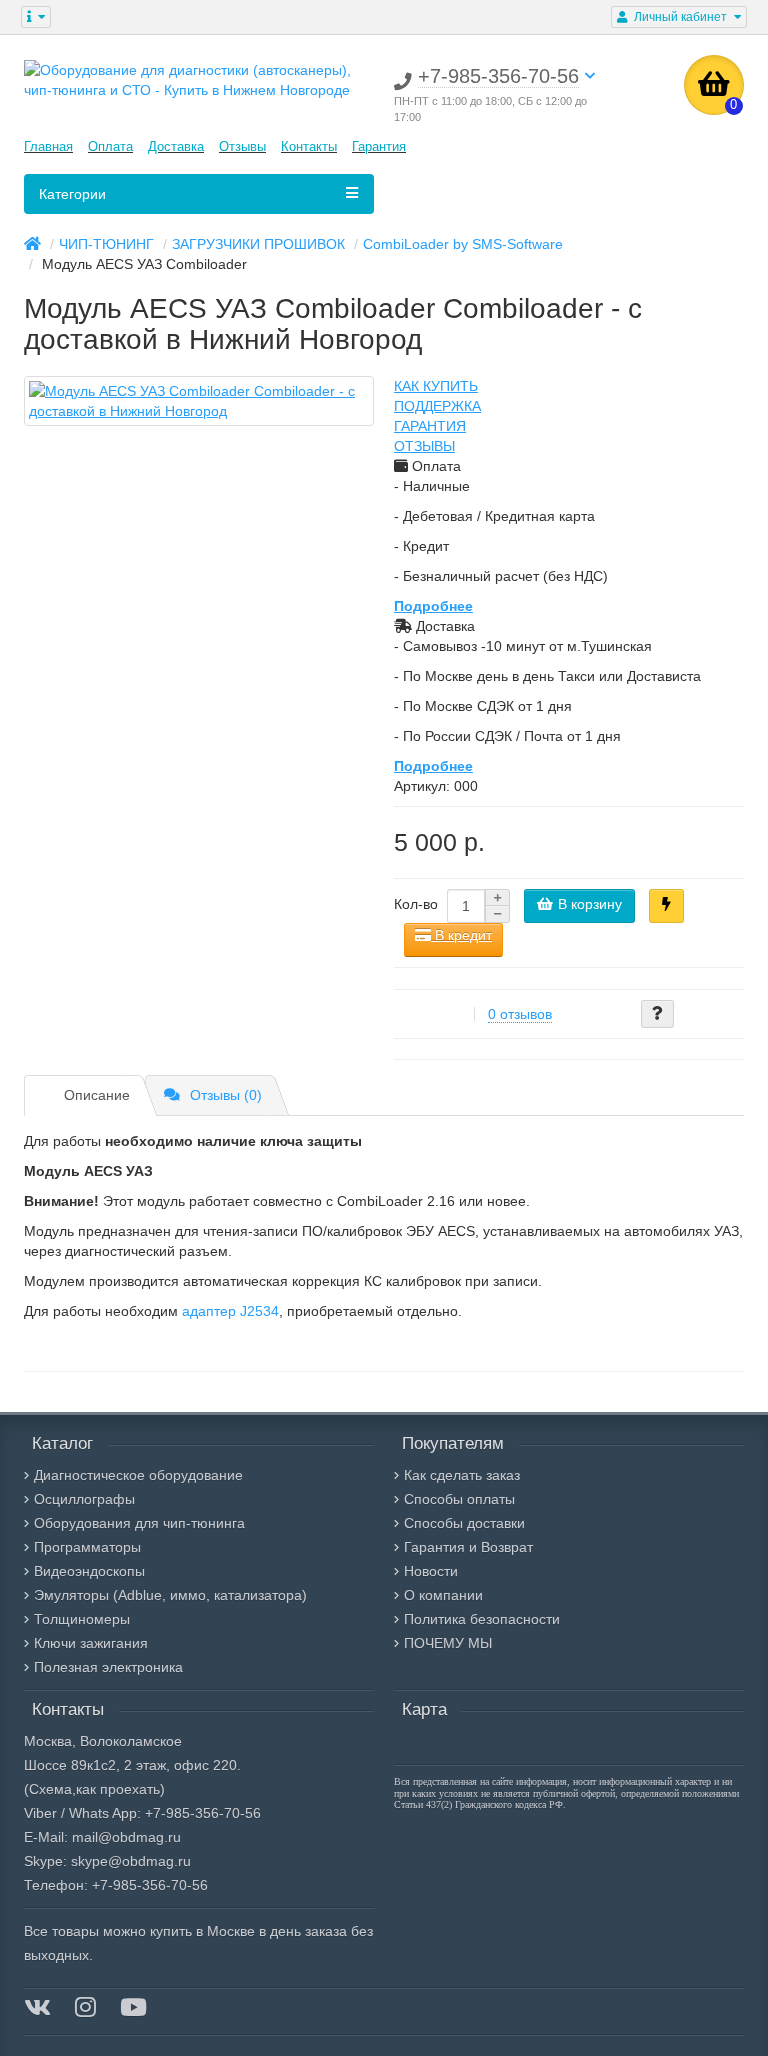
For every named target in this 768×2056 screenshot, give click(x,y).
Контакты (309, 146)
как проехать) (120, 1789)
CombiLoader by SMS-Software (463, 244)
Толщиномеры (82, 1619)
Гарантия (379, 146)
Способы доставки (464, 1523)
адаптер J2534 (230, 1311)
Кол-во (416, 904)
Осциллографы (84, 1499)
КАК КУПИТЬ (436, 386)
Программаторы (87, 1547)
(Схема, (50, 1789)
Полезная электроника (108, 1667)
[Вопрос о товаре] (657, 1014)
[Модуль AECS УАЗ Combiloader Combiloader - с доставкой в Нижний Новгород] (199, 401)
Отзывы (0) (226, 1095)
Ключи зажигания (91, 1643)
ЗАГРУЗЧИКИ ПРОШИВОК (258, 244)
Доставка (176, 146)
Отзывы (242, 146)
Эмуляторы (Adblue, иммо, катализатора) (170, 1595)
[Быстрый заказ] (666, 906)
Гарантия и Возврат (468, 1547)
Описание (97, 1095)
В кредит (461, 935)
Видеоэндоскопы (89, 1571)
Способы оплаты (459, 1499)
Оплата (110, 146)
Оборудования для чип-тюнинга (139, 1523)
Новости (431, 1571)
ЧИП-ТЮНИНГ (106, 244)
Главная (48, 146)
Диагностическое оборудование (138, 1475)
